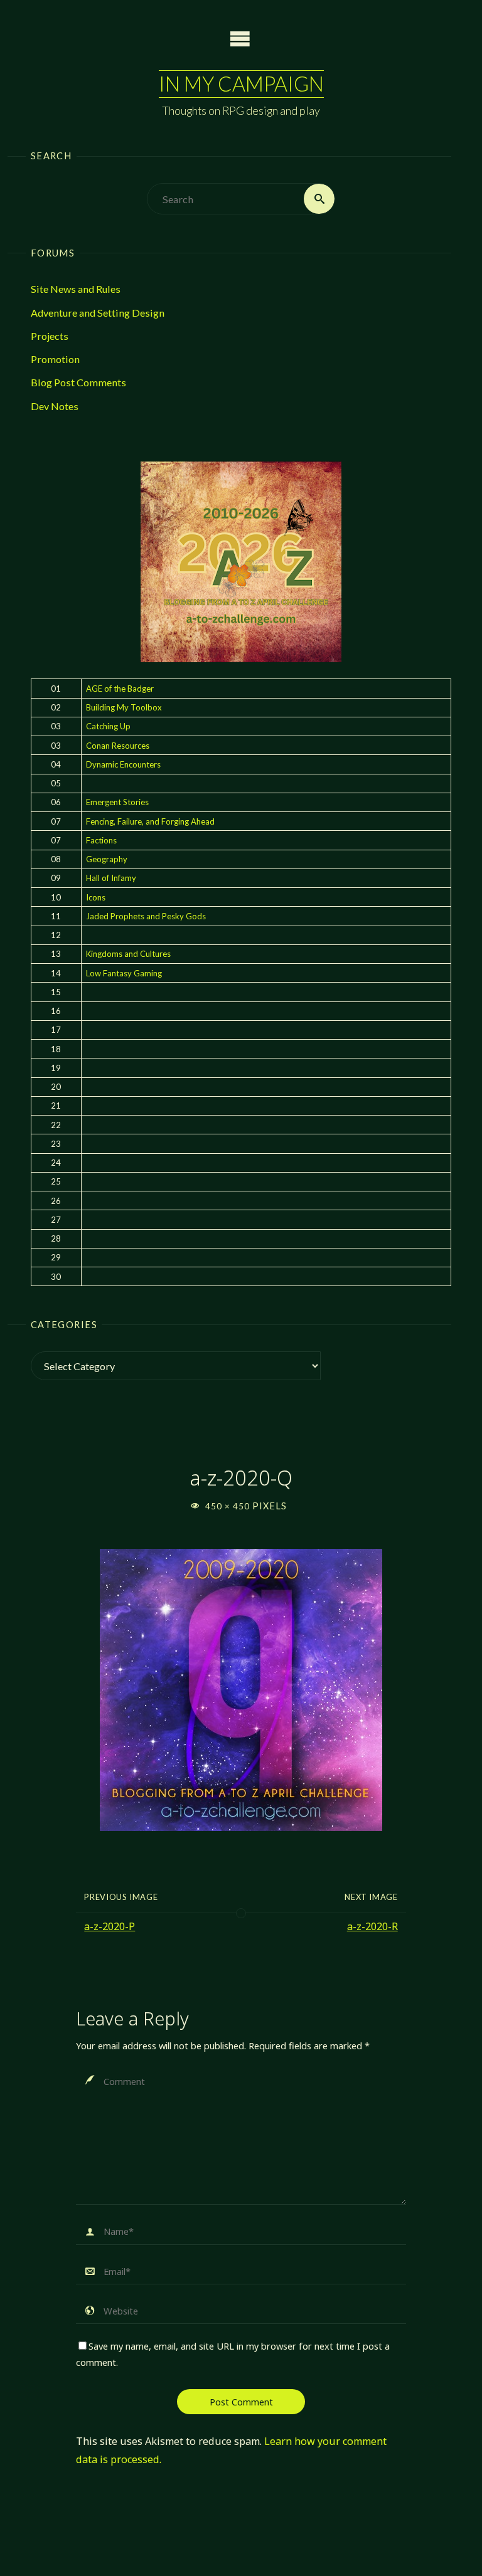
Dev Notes (55, 406)
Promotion (55, 359)
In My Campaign (241, 84)
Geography (107, 859)
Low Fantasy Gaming (124, 973)
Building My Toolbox (124, 707)
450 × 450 (229, 1506)
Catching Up (108, 726)
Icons (96, 897)
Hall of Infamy (111, 878)
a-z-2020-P (110, 1926)
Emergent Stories (117, 802)
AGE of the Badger (120, 689)
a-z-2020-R (372, 1926)
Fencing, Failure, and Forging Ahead (150, 821)
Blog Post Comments (78, 382)
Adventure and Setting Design (98, 313)
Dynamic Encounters (123, 764)
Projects (50, 336)
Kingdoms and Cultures (128, 954)
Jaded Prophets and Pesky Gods (146, 916)
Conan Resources (118, 746)
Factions (101, 840)
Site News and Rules (76, 289)
